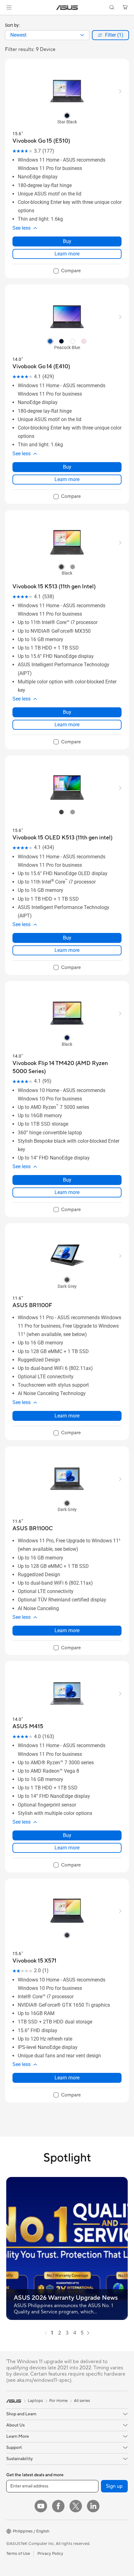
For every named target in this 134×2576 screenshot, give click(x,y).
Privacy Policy (50, 2554)
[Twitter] (76, 2506)
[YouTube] (41, 2506)
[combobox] (47, 35)
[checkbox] (67, 271)
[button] (9, 7)
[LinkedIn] (93, 2506)
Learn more (67, 254)
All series (82, 2401)
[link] (67, 8)
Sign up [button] (114, 2486)
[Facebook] (58, 2506)
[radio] (67, 115)
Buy (67, 241)
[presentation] (82, 35)
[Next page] (88, 2333)
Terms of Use (18, 2554)
